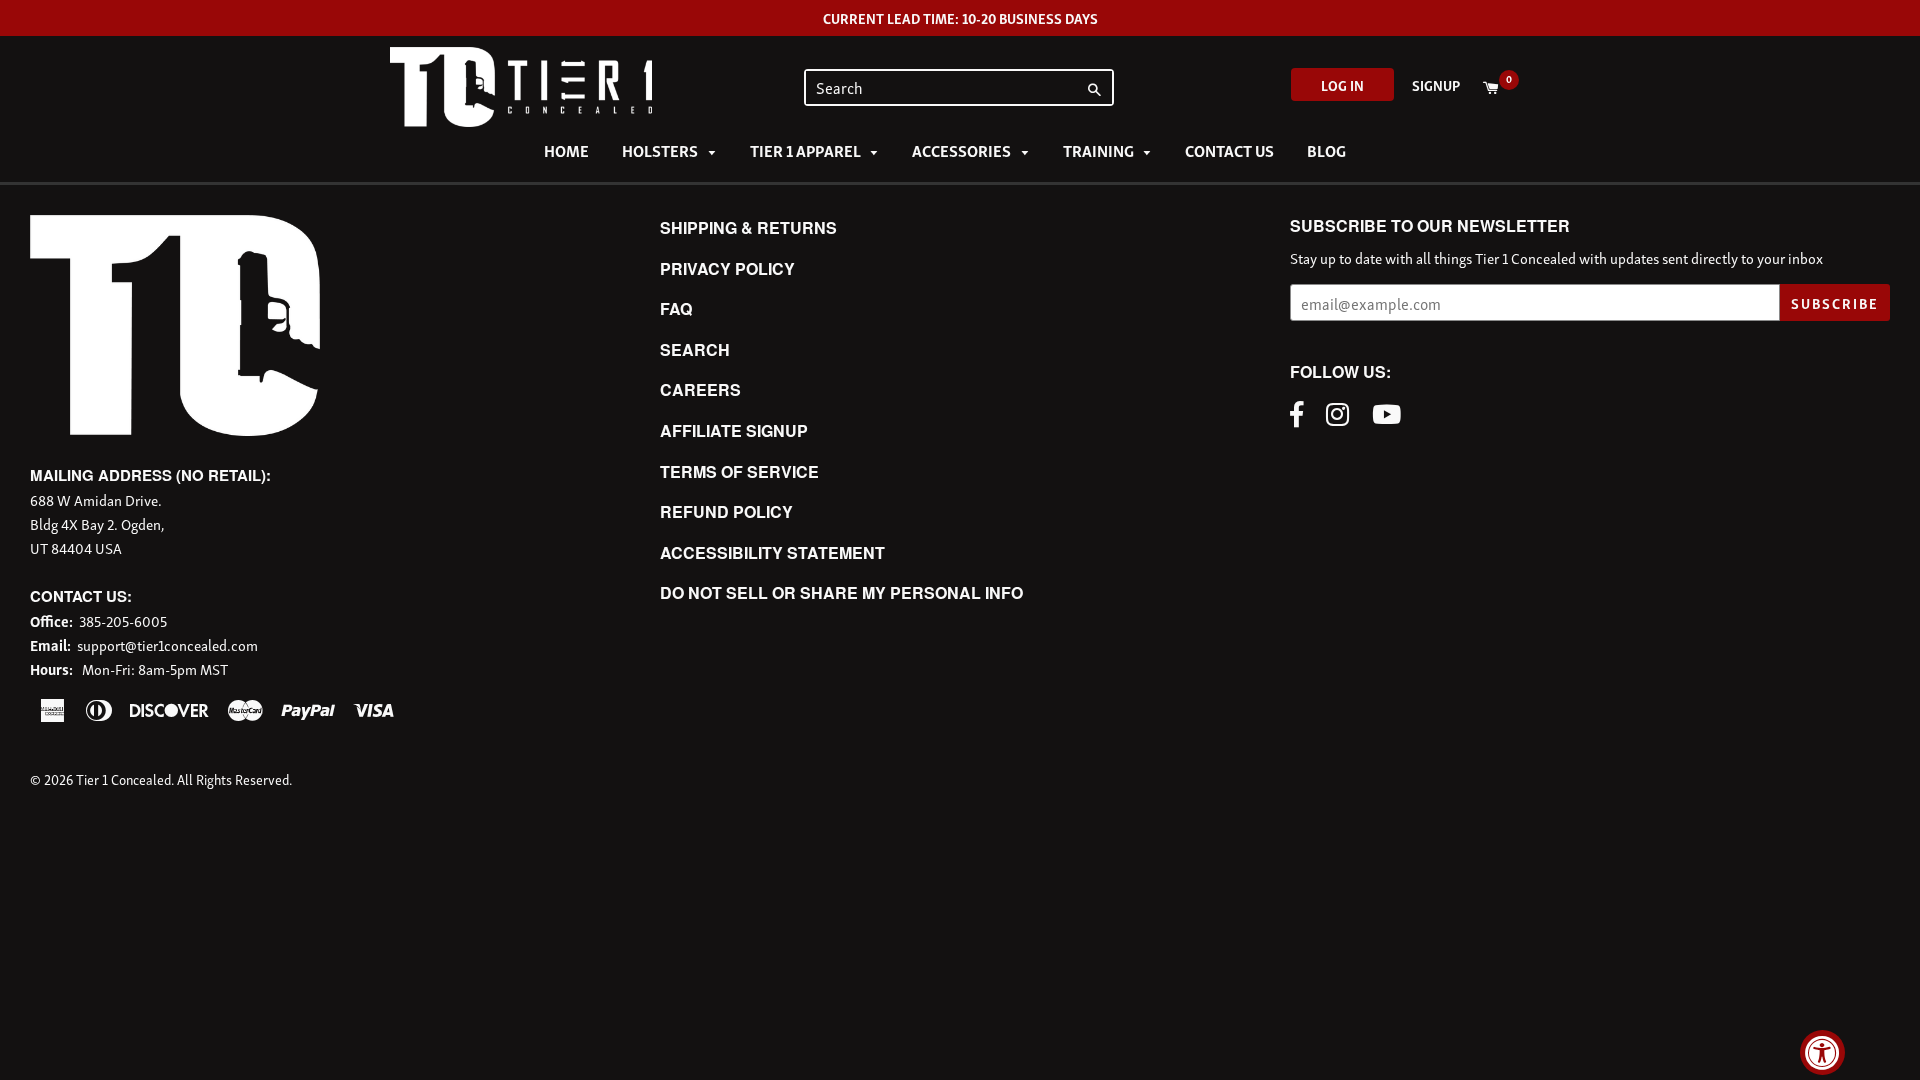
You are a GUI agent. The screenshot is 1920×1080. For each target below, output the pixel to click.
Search (695, 349)
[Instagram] (1342, 412)
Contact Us (1229, 150)
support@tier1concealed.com (167, 644)
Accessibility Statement (772, 552)
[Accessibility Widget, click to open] (1822, 1052)
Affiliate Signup (734, 430)
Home (566, 150)
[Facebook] (1301, 412)
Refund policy (726, 511)
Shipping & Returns (748, 227)
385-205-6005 (123, 620)
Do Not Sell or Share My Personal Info (841, 592)
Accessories (963, 150)
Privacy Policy (727, 268)
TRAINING (1100, 150)
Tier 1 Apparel (807, 150)
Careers (700, 389)
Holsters (661, 150)
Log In (1342, 84)
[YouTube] (1391, 412)
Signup (1436, 84)
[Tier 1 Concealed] (175, 429)
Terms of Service (739, 471)
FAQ (676, 308)
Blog (1326, 150)
